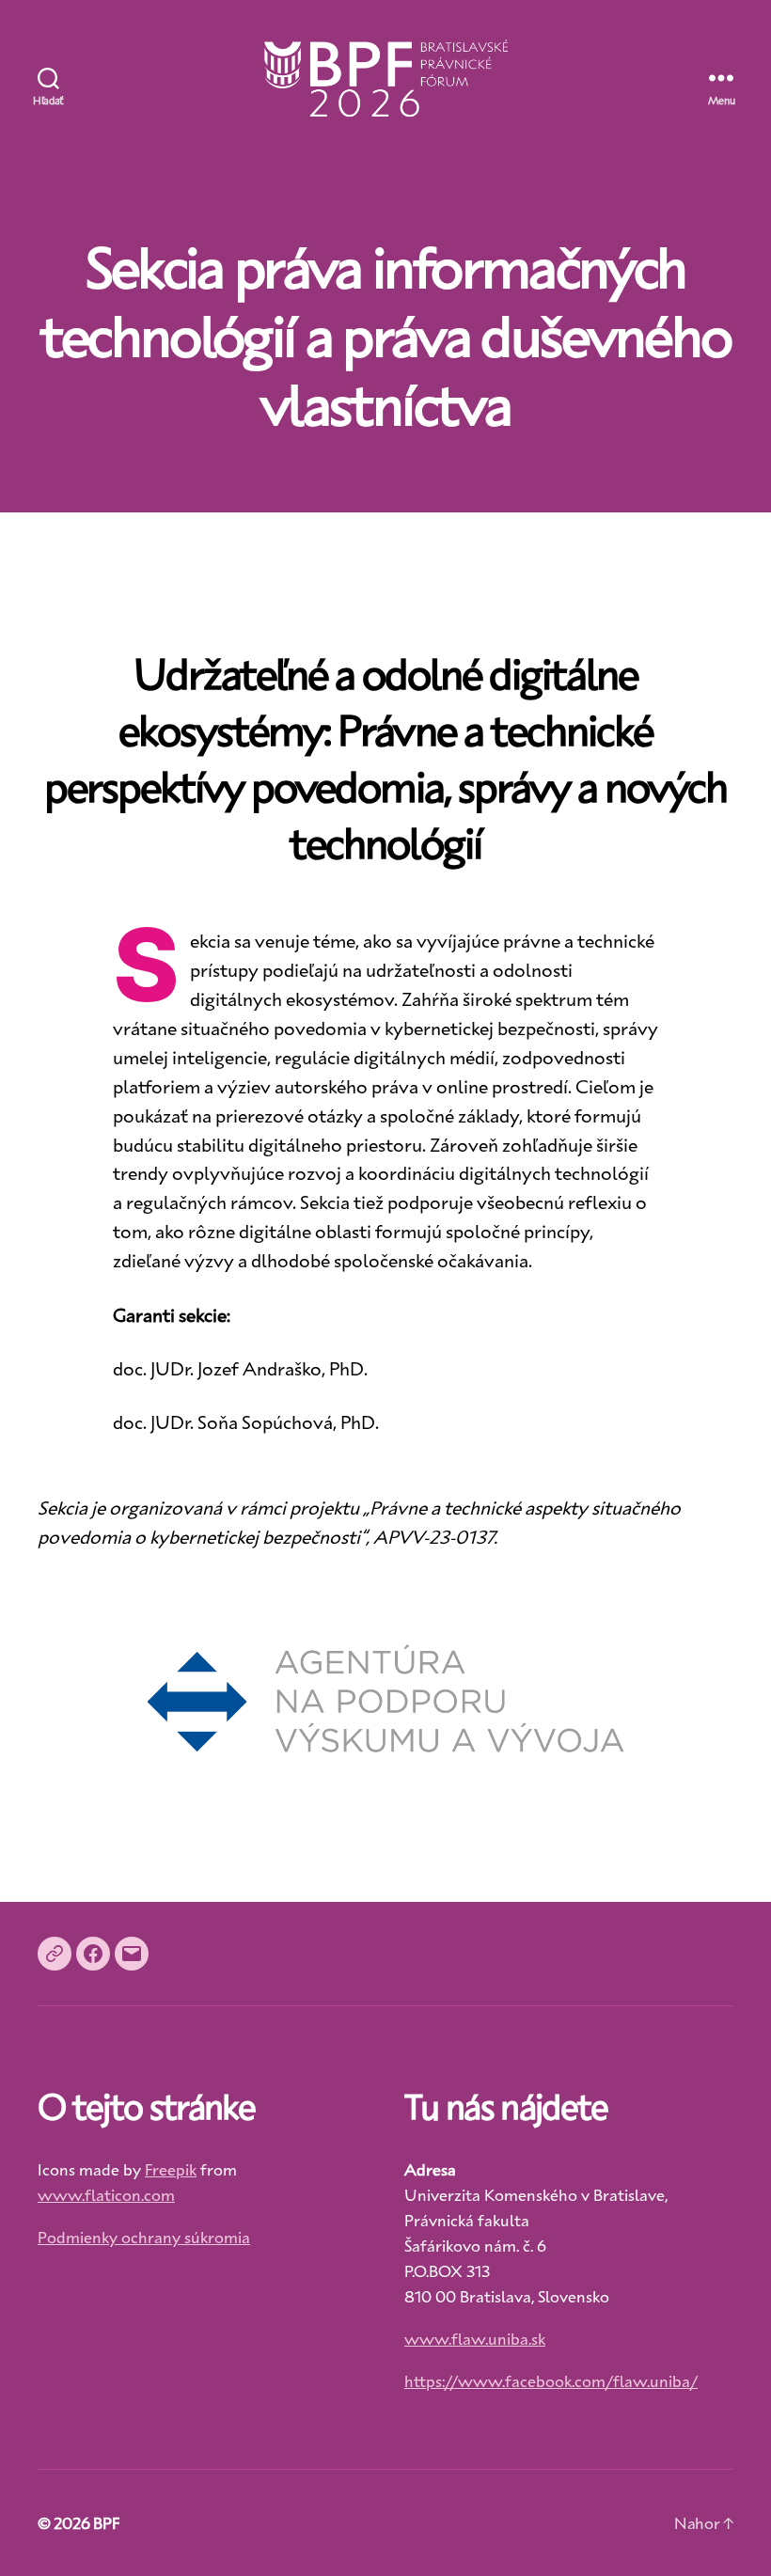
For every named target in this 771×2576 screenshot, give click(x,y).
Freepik (171, 2169)
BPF (106, 2522)
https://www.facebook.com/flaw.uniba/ (551, 2380)
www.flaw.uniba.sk (475, 2338)
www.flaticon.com (106, 2194)
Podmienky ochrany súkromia (144, 2237)
